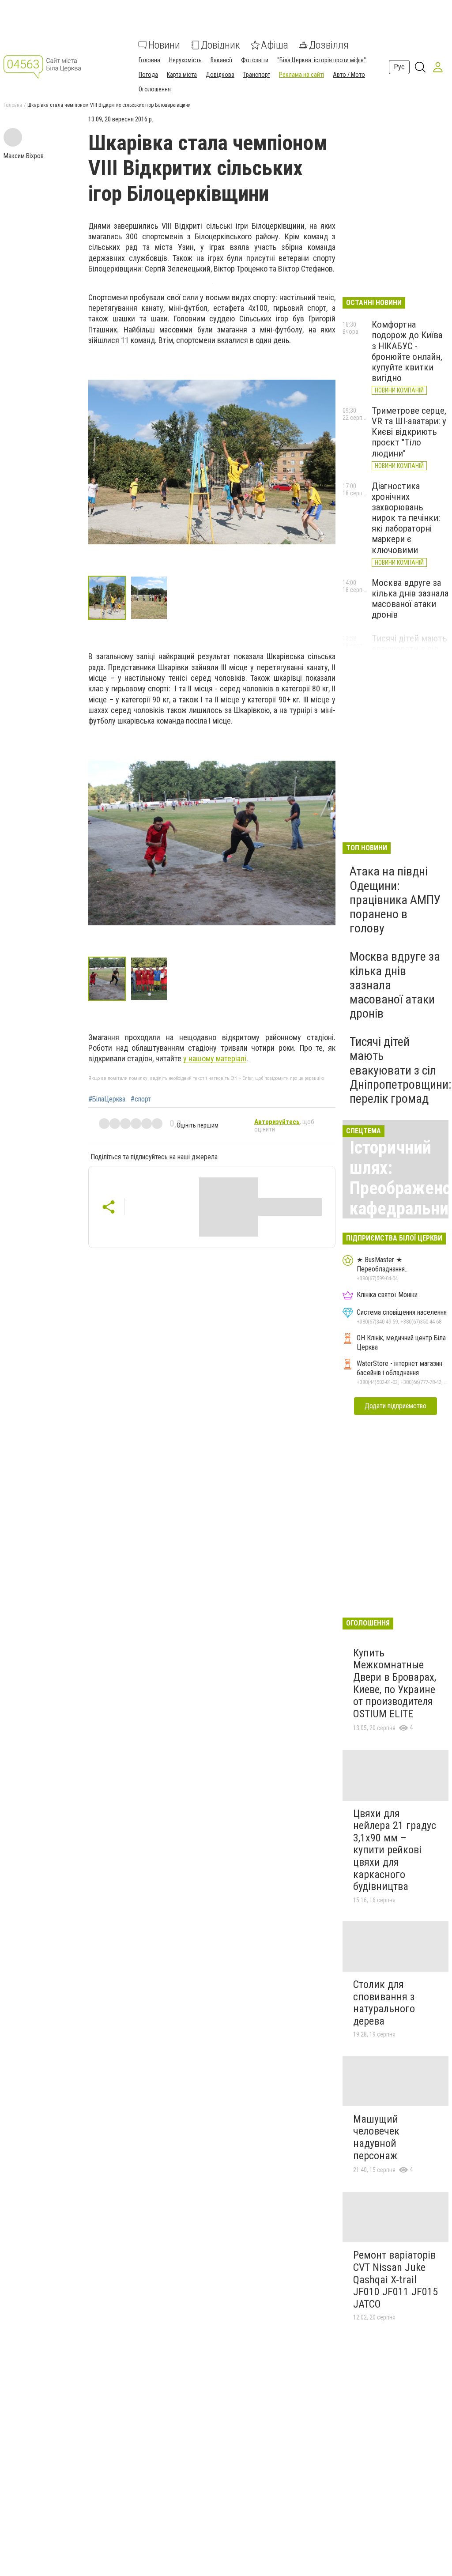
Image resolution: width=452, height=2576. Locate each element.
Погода (148, 75)
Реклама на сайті (301, 75)
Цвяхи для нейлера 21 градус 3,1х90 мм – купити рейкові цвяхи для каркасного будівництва (395, 1850)
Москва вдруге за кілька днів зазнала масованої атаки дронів (410, 599)
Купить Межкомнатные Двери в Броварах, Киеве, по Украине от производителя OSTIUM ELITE (395, 1683)
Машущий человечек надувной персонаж (376, 2137)
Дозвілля (329, 45)
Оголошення (155, 89)
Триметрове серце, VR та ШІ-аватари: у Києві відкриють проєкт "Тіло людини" (409, 432)
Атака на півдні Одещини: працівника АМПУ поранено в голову (395, 900)
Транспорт (257, 75)
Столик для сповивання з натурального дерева (384, 2003)
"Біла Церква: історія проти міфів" (322, 60)
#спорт (141, 1099)
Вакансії (221, 60)
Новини (164, 45)
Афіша (275, 45)
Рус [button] (399, 67)
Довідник (220, 45)
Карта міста (182, 75)
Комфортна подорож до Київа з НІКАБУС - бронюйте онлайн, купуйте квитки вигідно (407, 351)
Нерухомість (185, 60)
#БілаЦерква (107, 1099)
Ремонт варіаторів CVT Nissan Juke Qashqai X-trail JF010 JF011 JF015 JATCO (395, 2279)
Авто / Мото (349, 75)
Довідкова (220, 75)
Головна (149, 60)
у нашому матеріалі (215, 1058)
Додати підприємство (395, 1406)
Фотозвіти (255, 60)
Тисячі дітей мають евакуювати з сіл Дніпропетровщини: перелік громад (401, 1070)
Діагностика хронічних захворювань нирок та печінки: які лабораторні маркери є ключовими (406, 518)
